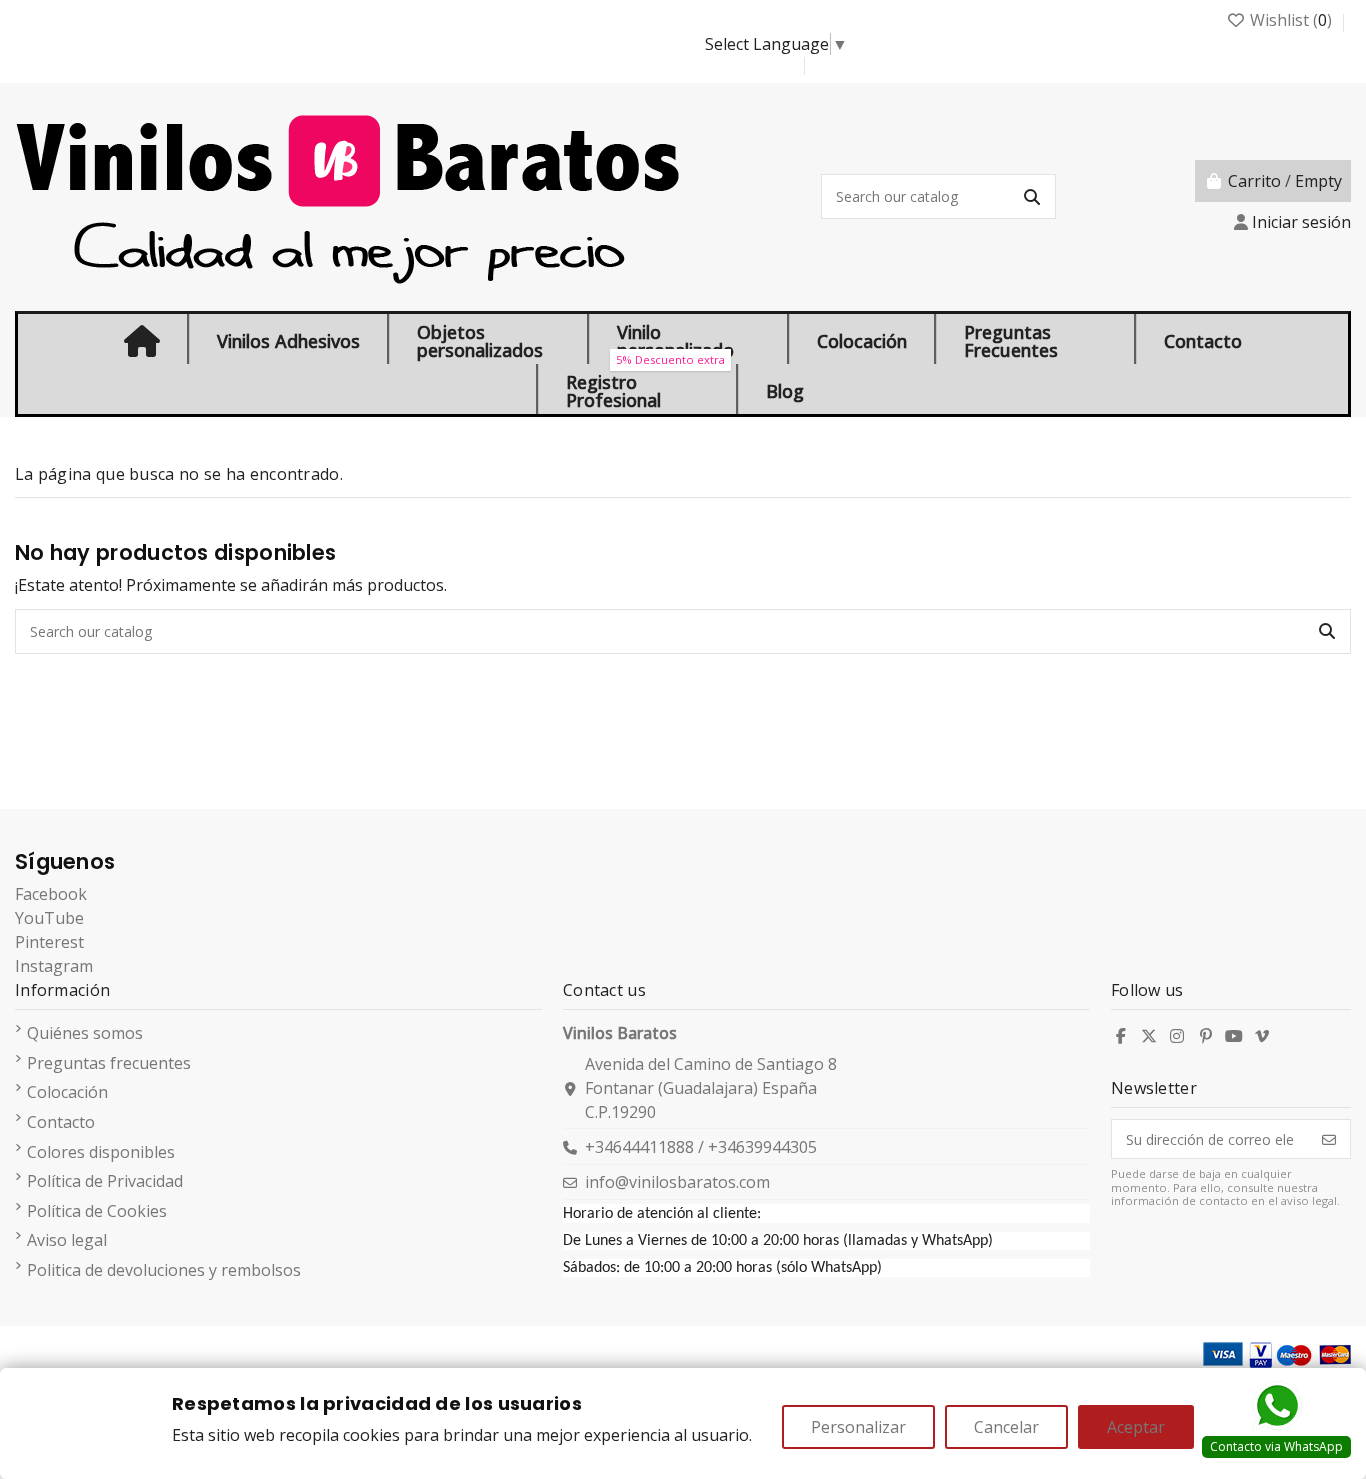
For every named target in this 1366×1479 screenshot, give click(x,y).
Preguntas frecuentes (109, 1063)
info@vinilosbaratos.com (677, 1182)
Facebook (51, 894)
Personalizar (858, 1427)
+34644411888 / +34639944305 (701, 1147)
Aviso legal (67, 1240)
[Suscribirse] (1329, 1139)
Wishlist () (1291, 20)
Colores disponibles (101, 1152)
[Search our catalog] (1032, 196)
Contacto (61, 1122)
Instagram (54, 966)
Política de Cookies (97, 1211)
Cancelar (1006, 1427)
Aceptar (1136, 1427)
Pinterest (49, 942)
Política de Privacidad (105, 1181)
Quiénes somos (85, 1033)
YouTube (49, 918)
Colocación (67, 1092)
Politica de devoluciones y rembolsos (164, 1270)
